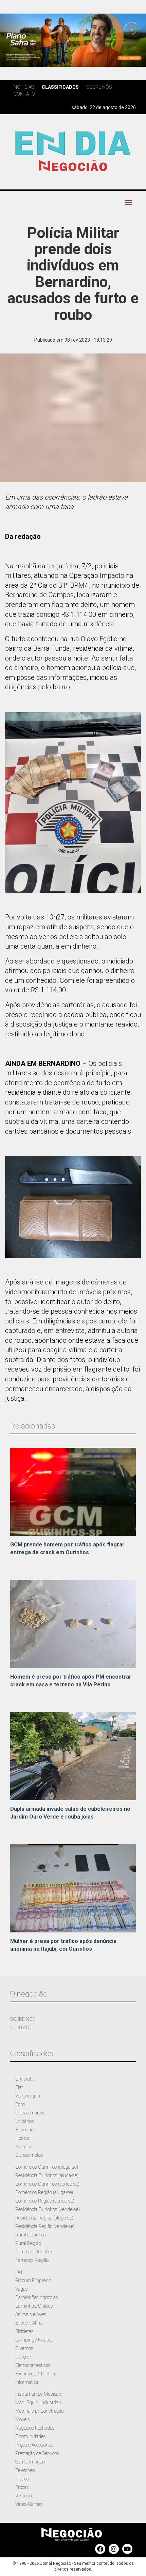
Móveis (23, 2419)
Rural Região (28, 2243)
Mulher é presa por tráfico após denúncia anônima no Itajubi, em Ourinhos (63, 1945)
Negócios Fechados (35, 2428)
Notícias (24, 87)
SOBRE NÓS (23, 2019)
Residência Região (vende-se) (45, 2226)
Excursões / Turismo (36, 2374)
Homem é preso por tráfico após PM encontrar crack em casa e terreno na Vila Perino (71, 1681)
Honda (22, 2138)
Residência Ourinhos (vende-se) (48, 2209)
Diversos (24, 2348)
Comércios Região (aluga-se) (44, 2192)
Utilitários (25, 2121)
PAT (19, 2272)
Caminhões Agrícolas (37, 2297)
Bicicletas (24, 2331)
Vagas (22, 2289)
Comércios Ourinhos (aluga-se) (47, 2167)
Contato (24, 94)
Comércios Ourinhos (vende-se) (47, 2184)
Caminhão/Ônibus (34, 2306)
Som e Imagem (31, 2462)
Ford (20, 2104)
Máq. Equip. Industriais (39, 2402)
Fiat (19, 2087)
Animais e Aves (31, 2314)
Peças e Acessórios (34, 2445)
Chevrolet (25, 2079)
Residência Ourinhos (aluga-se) (47, 2175)
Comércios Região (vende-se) (45, 2201)
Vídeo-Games (29, 2504)
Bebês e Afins (29, 2323)
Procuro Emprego (33, 2280)
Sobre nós (99, 87)
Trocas (22, 2487)
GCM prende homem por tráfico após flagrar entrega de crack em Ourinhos (67, 1548)
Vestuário (25, 2496)
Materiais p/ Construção (39, 2411)
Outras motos (29, 2155)
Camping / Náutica (34, 2340)
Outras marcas (30, 2113)
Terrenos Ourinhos (34, 2252)
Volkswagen (28, 2096)
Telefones (25, 2470)
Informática (27, 2382)
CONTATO (21, 2028)
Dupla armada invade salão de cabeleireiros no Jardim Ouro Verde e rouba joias (70, 1813)
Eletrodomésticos (33, 2365)
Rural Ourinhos (31, 2235)
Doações (24, 2357)
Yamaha (24, 2147)
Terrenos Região (32, 2260)
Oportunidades (31, 2436)
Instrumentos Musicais (39, 2394)
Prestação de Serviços (37, 2453)
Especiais (25, 2130)
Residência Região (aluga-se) (44, 2218)
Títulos (22, 2479)
